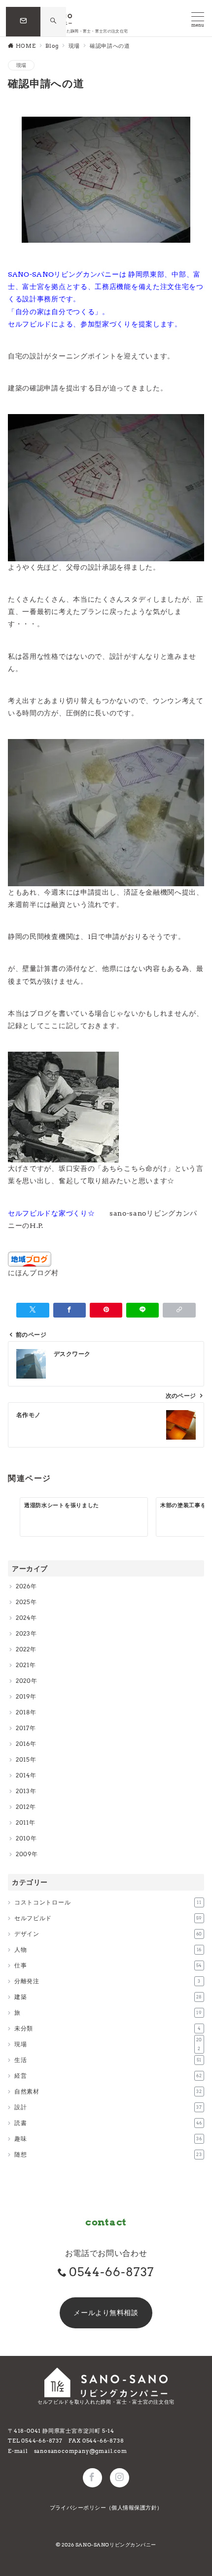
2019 (23, 1696)
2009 (24, 1854)
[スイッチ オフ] (53, 21)
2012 (23, 1807)
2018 (23, 1712)
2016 (23, 1744)
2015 (23, 1759)
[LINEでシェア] (142, 1310)
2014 (23, 1775)
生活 (108, 2060)
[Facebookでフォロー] (92, 2478)
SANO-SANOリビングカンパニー (116, 2545)
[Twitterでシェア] (33, 1310)
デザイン (108, 1934)
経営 (108, 2076)
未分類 (107, 2028)
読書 (108, 2123)
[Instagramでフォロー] (120, 2478)
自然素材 (108, 2091)
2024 (23, 1618)
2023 (23, 1633)
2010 (23, 1838)
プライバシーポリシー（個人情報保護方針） (106, 2508)
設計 (108, 2107)
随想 (108, 2154)
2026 (23, 1586)
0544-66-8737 (112, 2272)
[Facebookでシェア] (70, 1310)
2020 (23, 1681)
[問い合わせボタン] (23, 22)
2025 (23, 1602)
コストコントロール (108, 1902)
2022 (23, 1649)
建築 (108, 1997)
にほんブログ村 (33, 1273)
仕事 (108, 1965)
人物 (108, 1949)
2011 (22, 1822)
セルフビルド (108, 1918)
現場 (21, 65)
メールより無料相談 (106, 2313)
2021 (23, 1665)
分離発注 (107, 1981)
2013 (23, 1791)
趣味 (108, 2139)
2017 (23, 1728)
